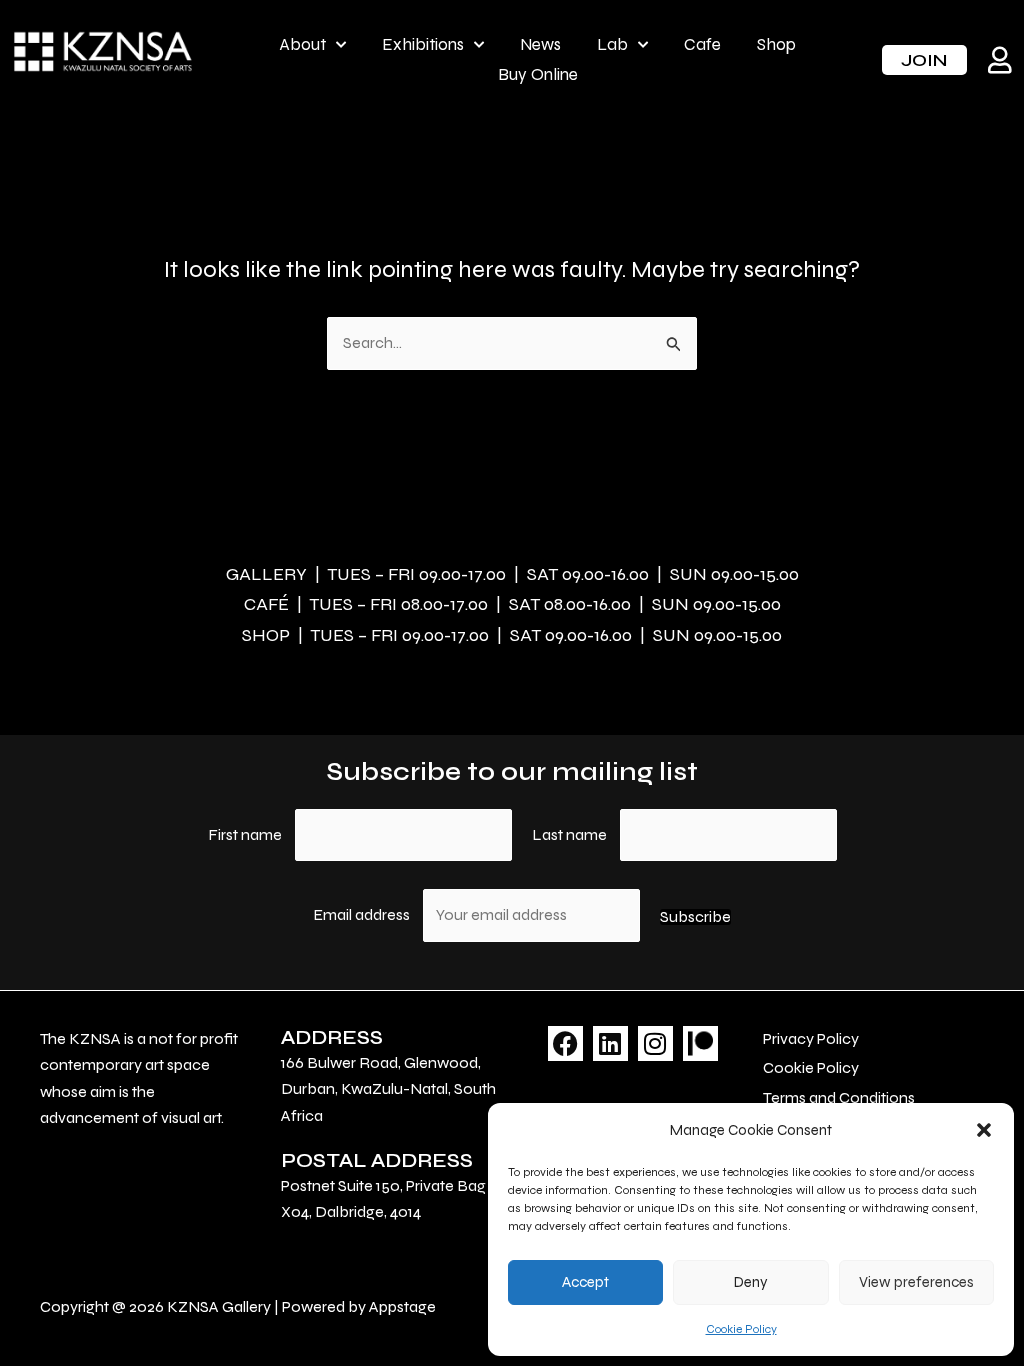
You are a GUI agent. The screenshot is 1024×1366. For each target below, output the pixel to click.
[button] (984, 1130)
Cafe (702, 44)
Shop (776, 44)
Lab (612, 44)
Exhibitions (423, 44)
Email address (363, 914)
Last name (569, 834)
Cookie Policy (741, 1329)
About (302, 44)
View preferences (916, 1282)
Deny (751, 1282)
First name (245, 834)
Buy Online (538, 74)
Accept (585, 1282)
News (540, 44)
